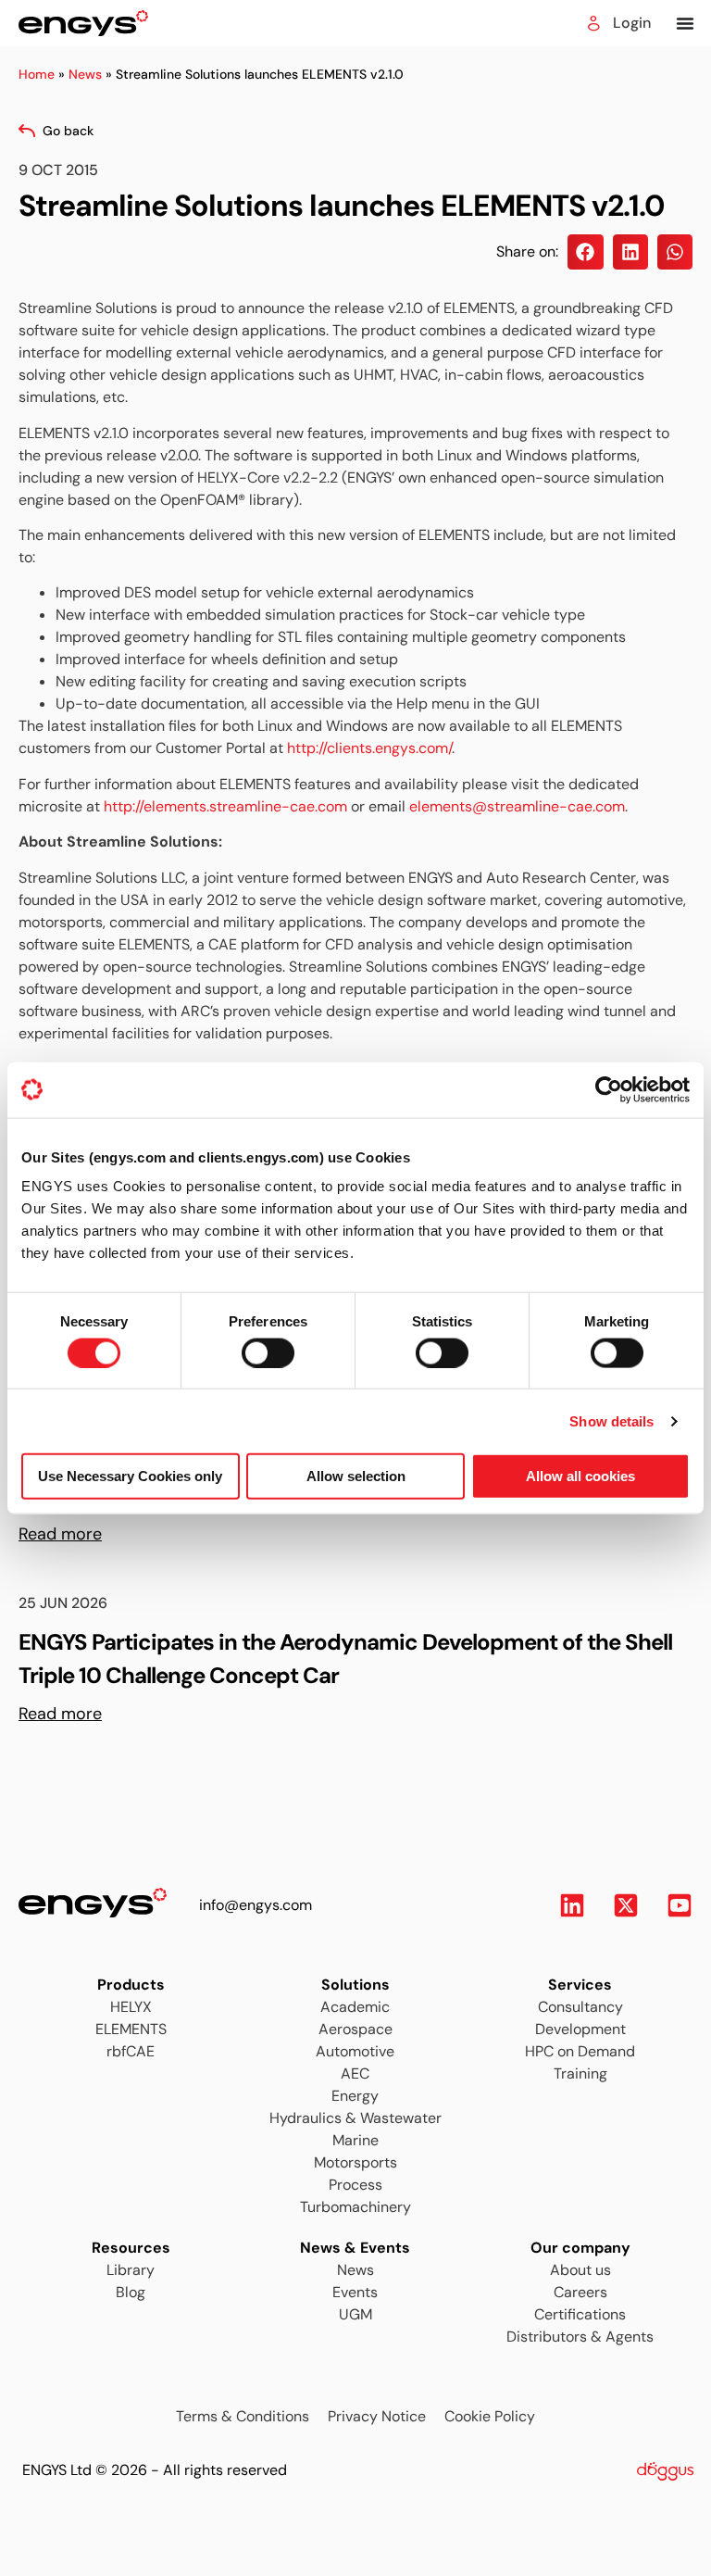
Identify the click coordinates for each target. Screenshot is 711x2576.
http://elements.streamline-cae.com (225, 806)
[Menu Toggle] (685, 23)
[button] (585, 252)
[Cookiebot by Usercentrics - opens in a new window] (609, 1089)
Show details (611, 1420)
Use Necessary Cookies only (130, 1476)
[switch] (251, 1347)
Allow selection (356, 1476)
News (85, 74)
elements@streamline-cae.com (517, 806)
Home (37, 74)
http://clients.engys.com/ (369, 748)
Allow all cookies (580, 1476)
